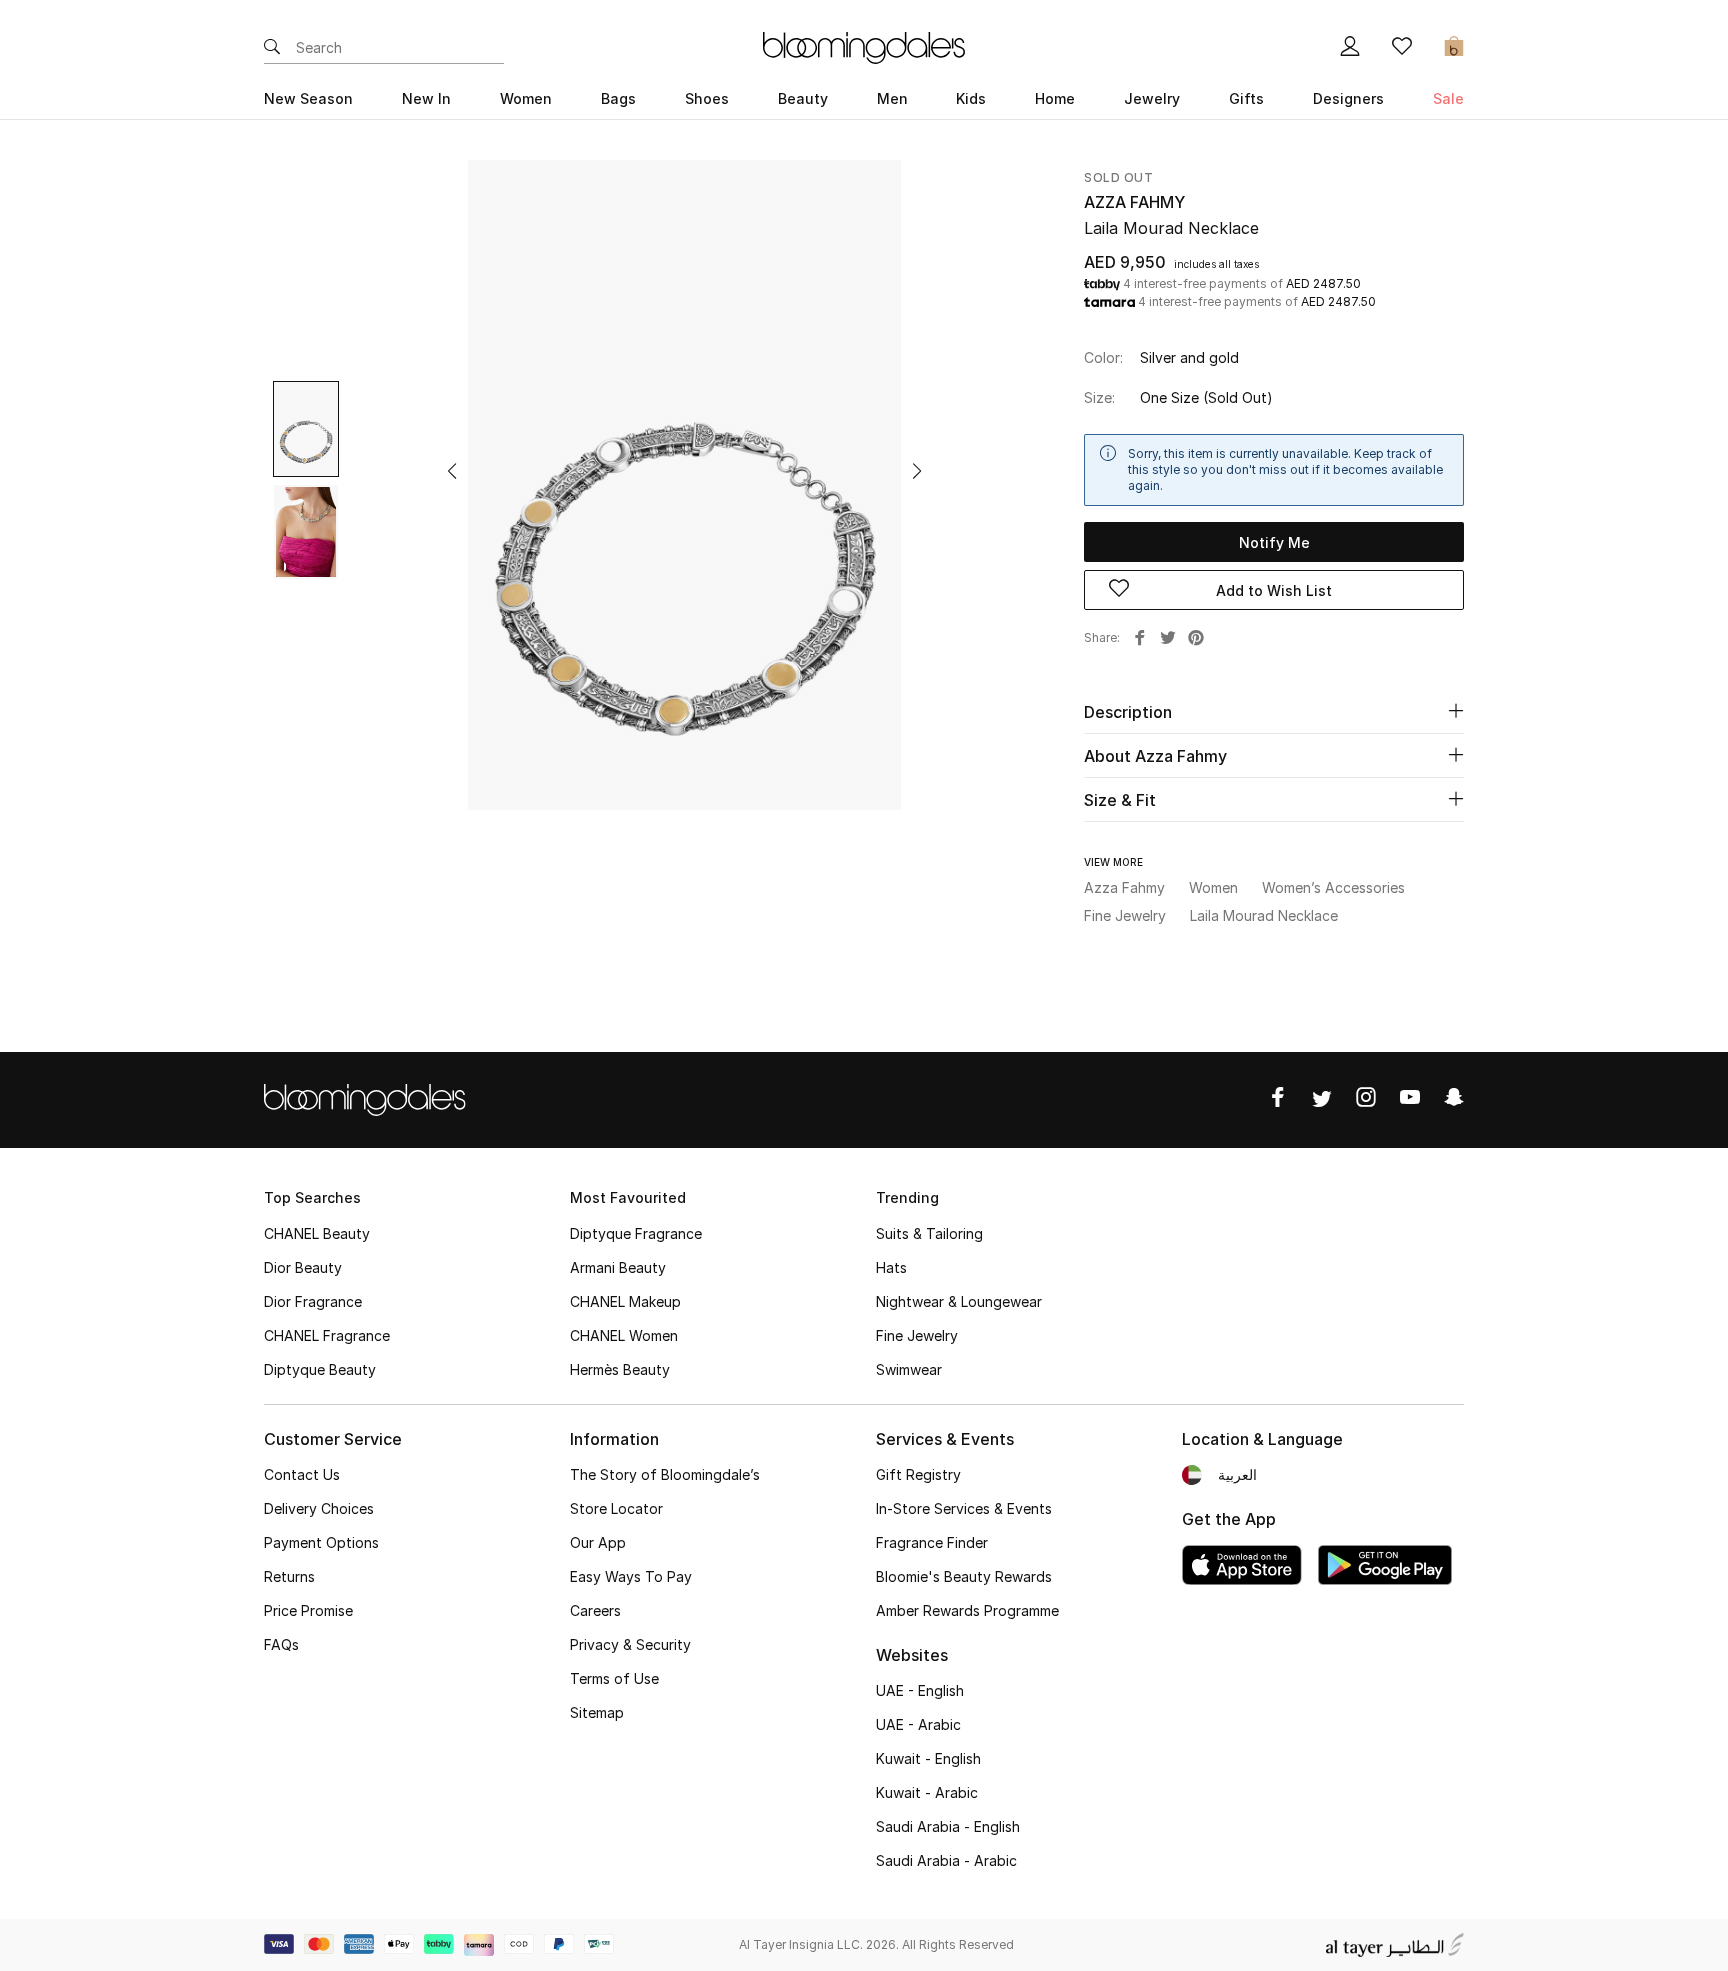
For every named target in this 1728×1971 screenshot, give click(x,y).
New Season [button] (308, 98)
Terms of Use (614, 1678)
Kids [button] (971, 98)
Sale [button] (1448, 98)
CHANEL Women (624, 1335)
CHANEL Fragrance (327, 1335)
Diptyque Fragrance (636, 1233)
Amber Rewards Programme (967, 1610)
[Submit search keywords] (272, 48)
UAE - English (920, 1690)
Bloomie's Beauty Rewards (964, 1576)
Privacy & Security (630, 1644)
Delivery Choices (319, 1508)
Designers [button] (1348, 98)
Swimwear (909, 1369)
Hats (891, 1267)
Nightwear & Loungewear (959, 1301)
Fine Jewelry (917, 1335)
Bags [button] (618, 98)
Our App (598, 1542)
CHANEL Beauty (317, 1233)
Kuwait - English (928, 1758)
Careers (595, 1610)
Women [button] (526, 98)
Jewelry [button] (1152, 98)
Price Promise (308, 1610)
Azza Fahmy (1134, 202)
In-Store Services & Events (964, 1508)
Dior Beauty (303, 1267)
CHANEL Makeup (625, 1301)
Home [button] (1055, 98)
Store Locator (616, 1508)
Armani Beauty (618, 1267)
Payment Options (321, 1542)
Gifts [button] (1246, 98)
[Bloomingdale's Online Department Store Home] (864, 46)
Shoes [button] (707, 98)
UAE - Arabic (918, 1724)
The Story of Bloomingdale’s (665, 1474)
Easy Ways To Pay (631, 1576)
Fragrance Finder (932, 1542)
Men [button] (892, 98)
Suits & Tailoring (929, 1233)
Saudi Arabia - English (948, 1826)
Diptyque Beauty (320, 1369)
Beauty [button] (803, 98)
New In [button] (426, 98)
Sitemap (597, 1712)
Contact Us (302, 1474)
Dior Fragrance (313, 1301)
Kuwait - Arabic (927, 1792)
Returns (289, 1576)
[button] (452, 471)
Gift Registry (918, 1474)
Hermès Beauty (620, 1369)
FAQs (281, 1644)
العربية (1237, 1474)
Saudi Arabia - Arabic (946, 1860)
